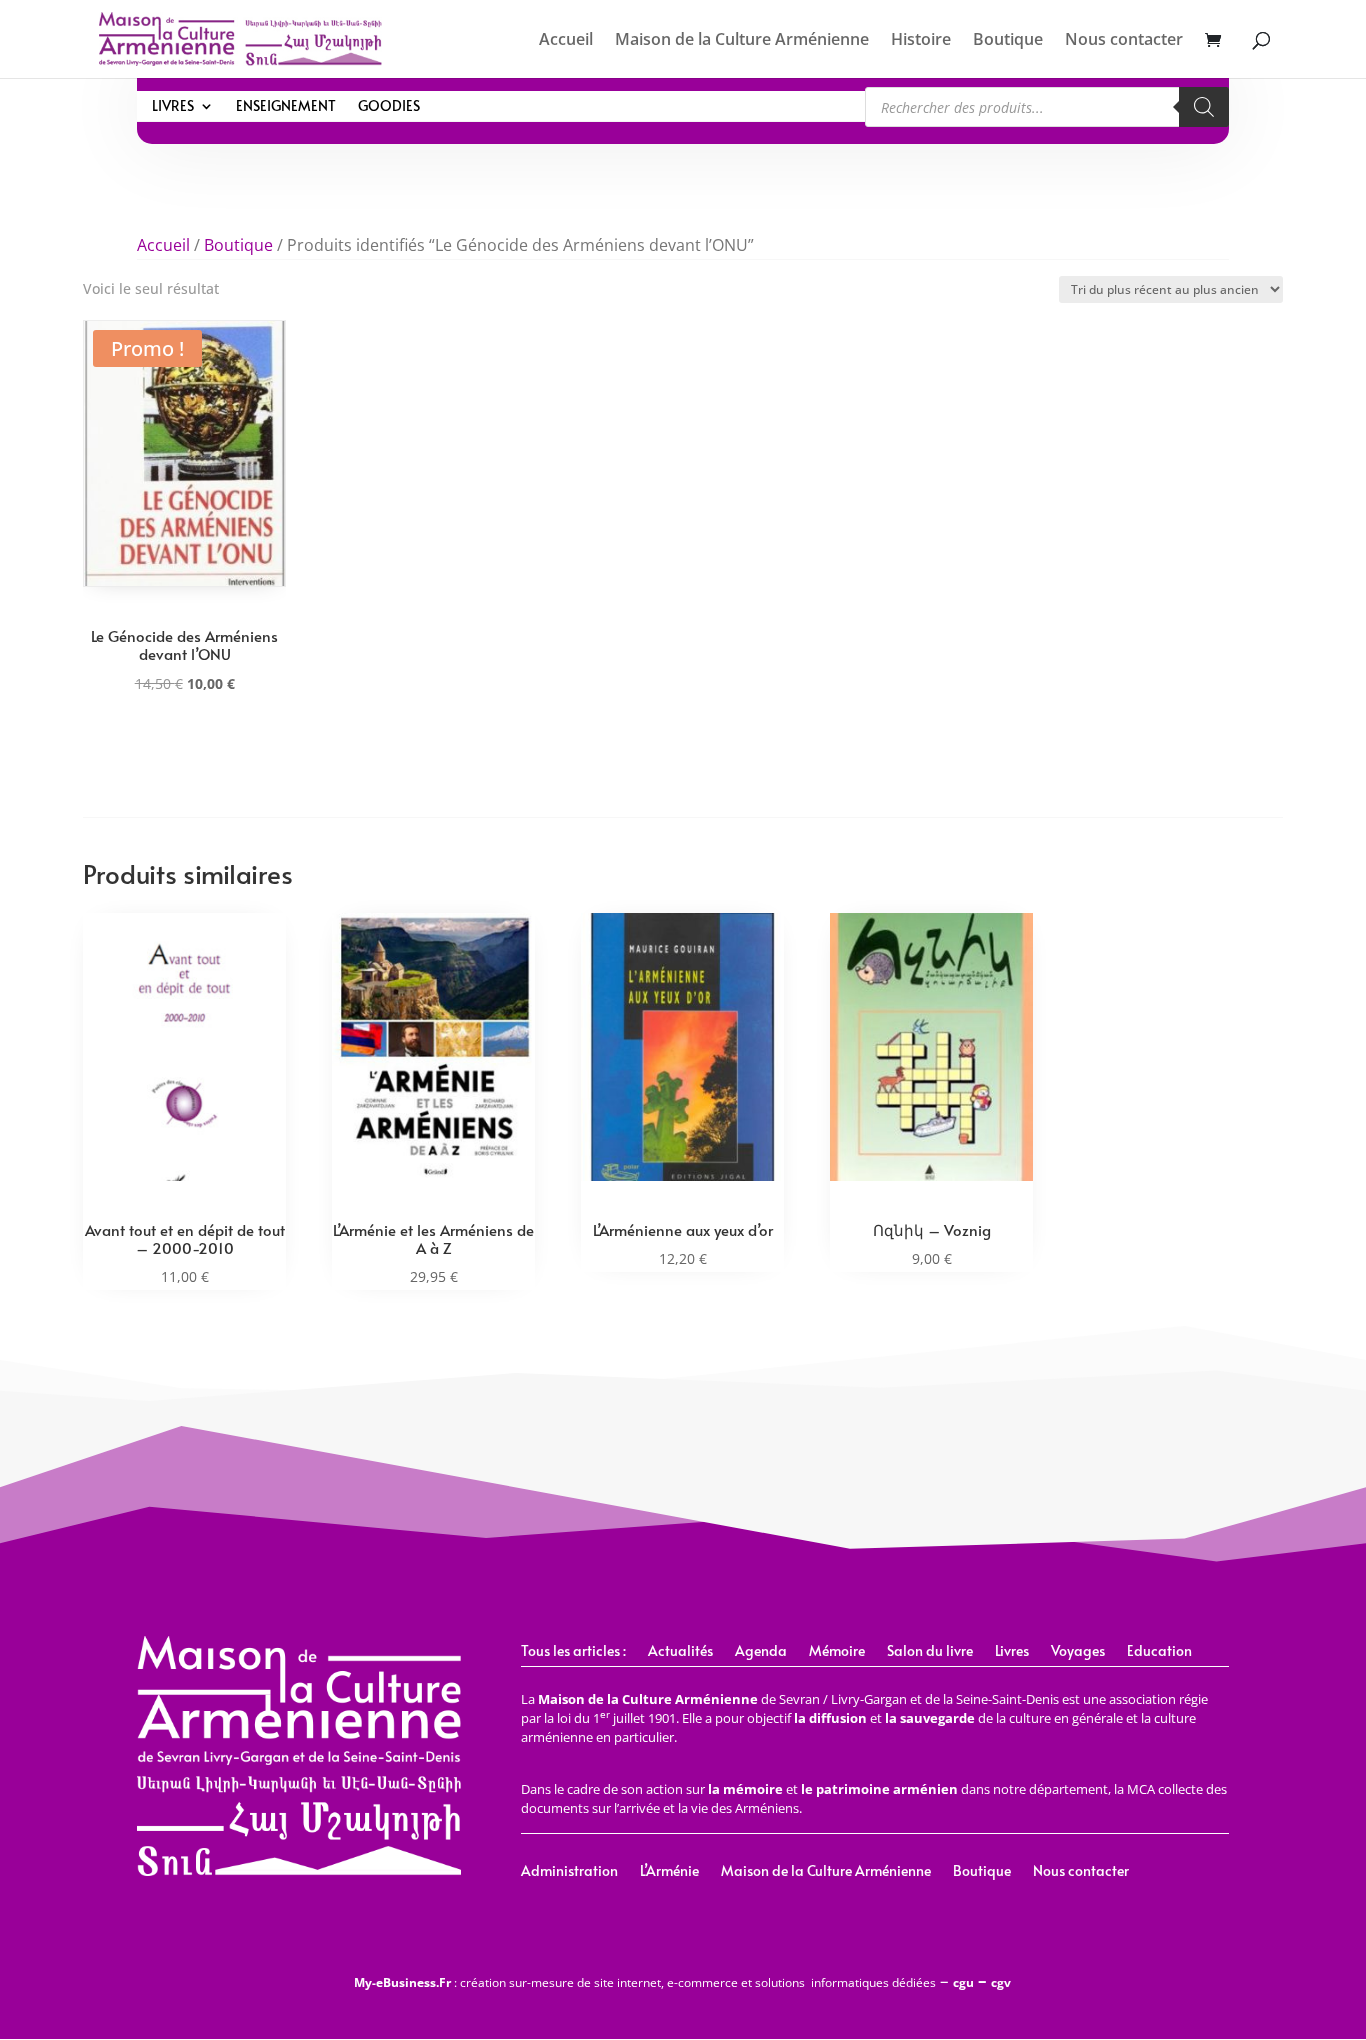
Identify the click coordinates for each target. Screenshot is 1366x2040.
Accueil (566, 41)
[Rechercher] (1204, 107)
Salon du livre (930, 1652)
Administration (569, 1872)
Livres (173, 107)
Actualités (680, 1652)
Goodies (389, 107)
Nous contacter (1124, 41)
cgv (1001, 1982)
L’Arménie (669, 1872)
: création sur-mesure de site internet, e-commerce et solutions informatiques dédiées (645, 1982)
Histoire (921, 41)
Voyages (1078, 1652)
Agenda (761, 1652)
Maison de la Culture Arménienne (742, 41)
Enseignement (286, 107)
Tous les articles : (573, 1652)
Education (1159, 1652)
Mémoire (837, 1652)
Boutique (1008, 41)
